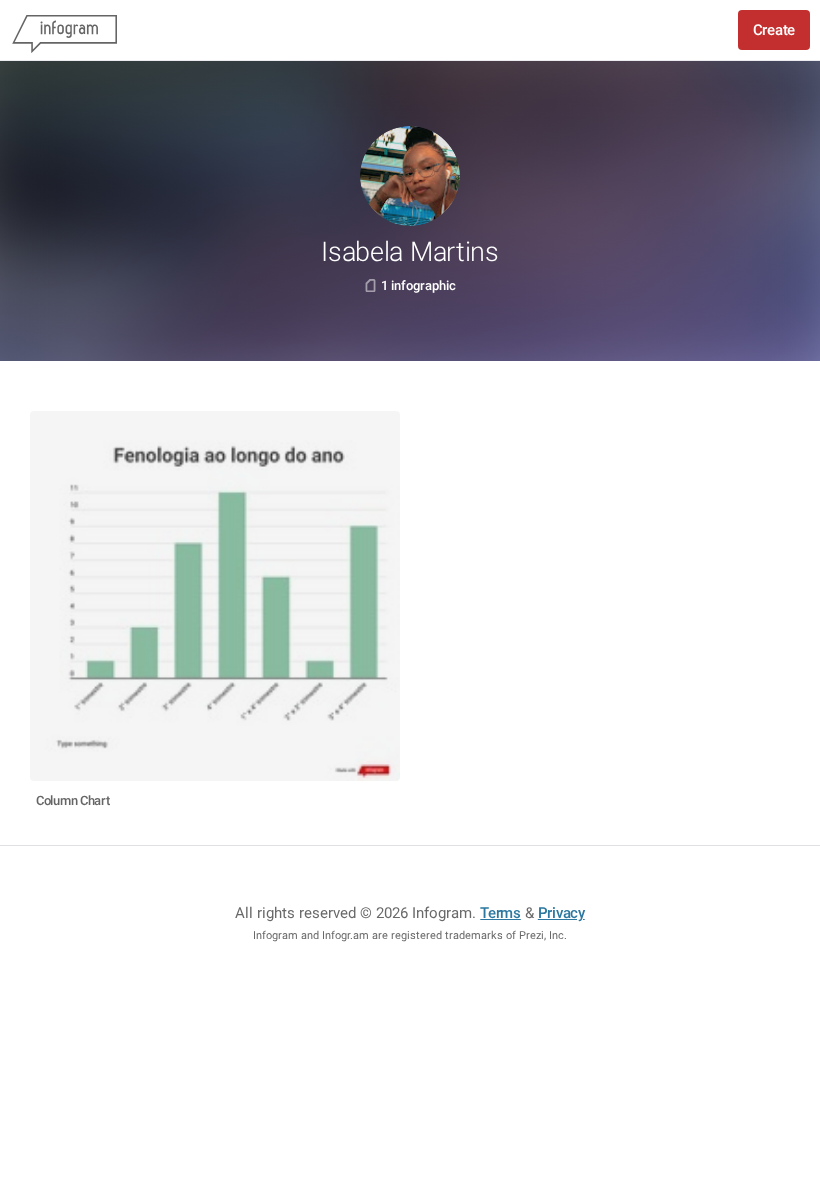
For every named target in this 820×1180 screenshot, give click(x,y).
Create (774, 30)
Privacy (561, 913)
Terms (500, 913)
